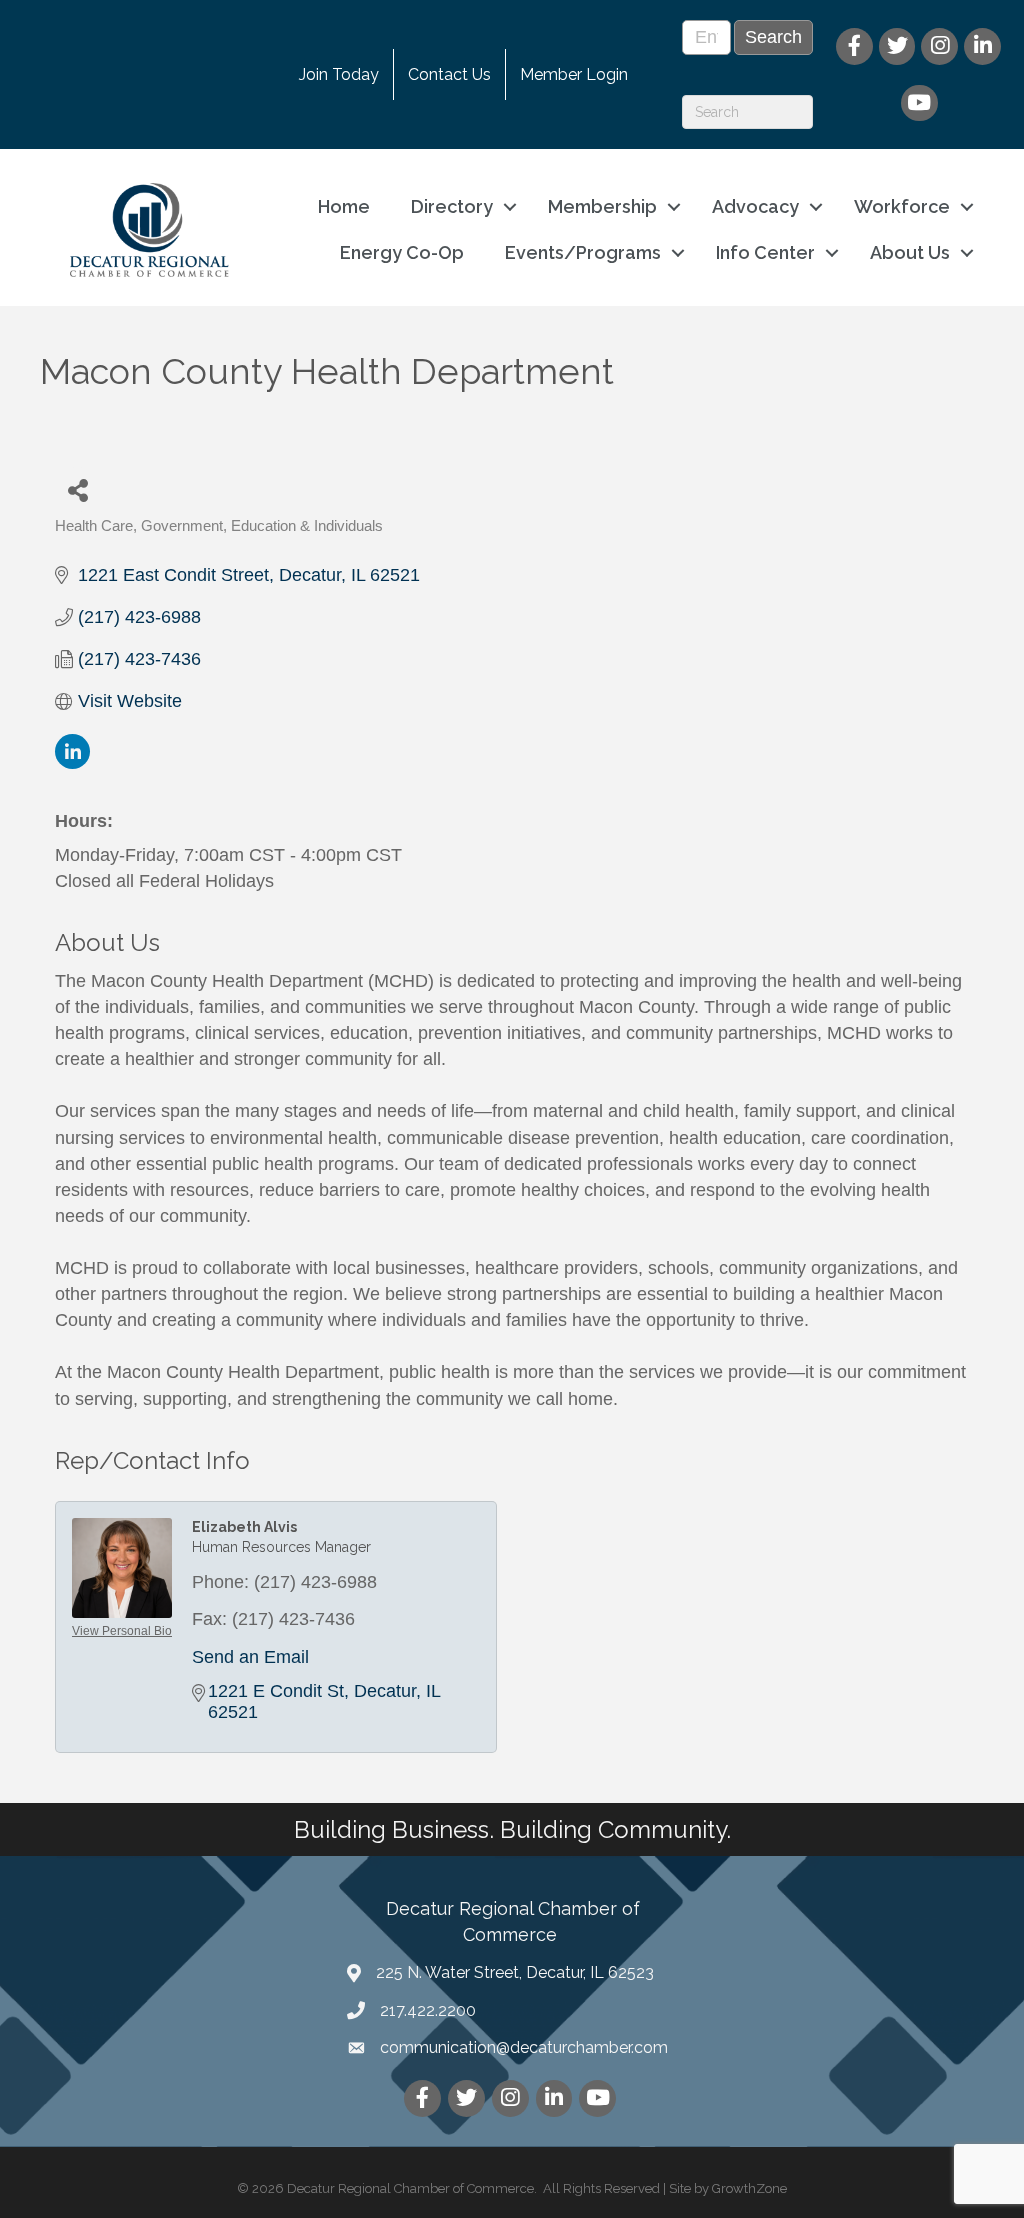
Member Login (574, 74)
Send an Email (250, 1657)
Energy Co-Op (402, 252)
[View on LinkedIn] (72, 763)
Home (344, 206)
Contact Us (449, 74)
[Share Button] (77, 489)
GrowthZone (749, 2188)
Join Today (339, 74)
